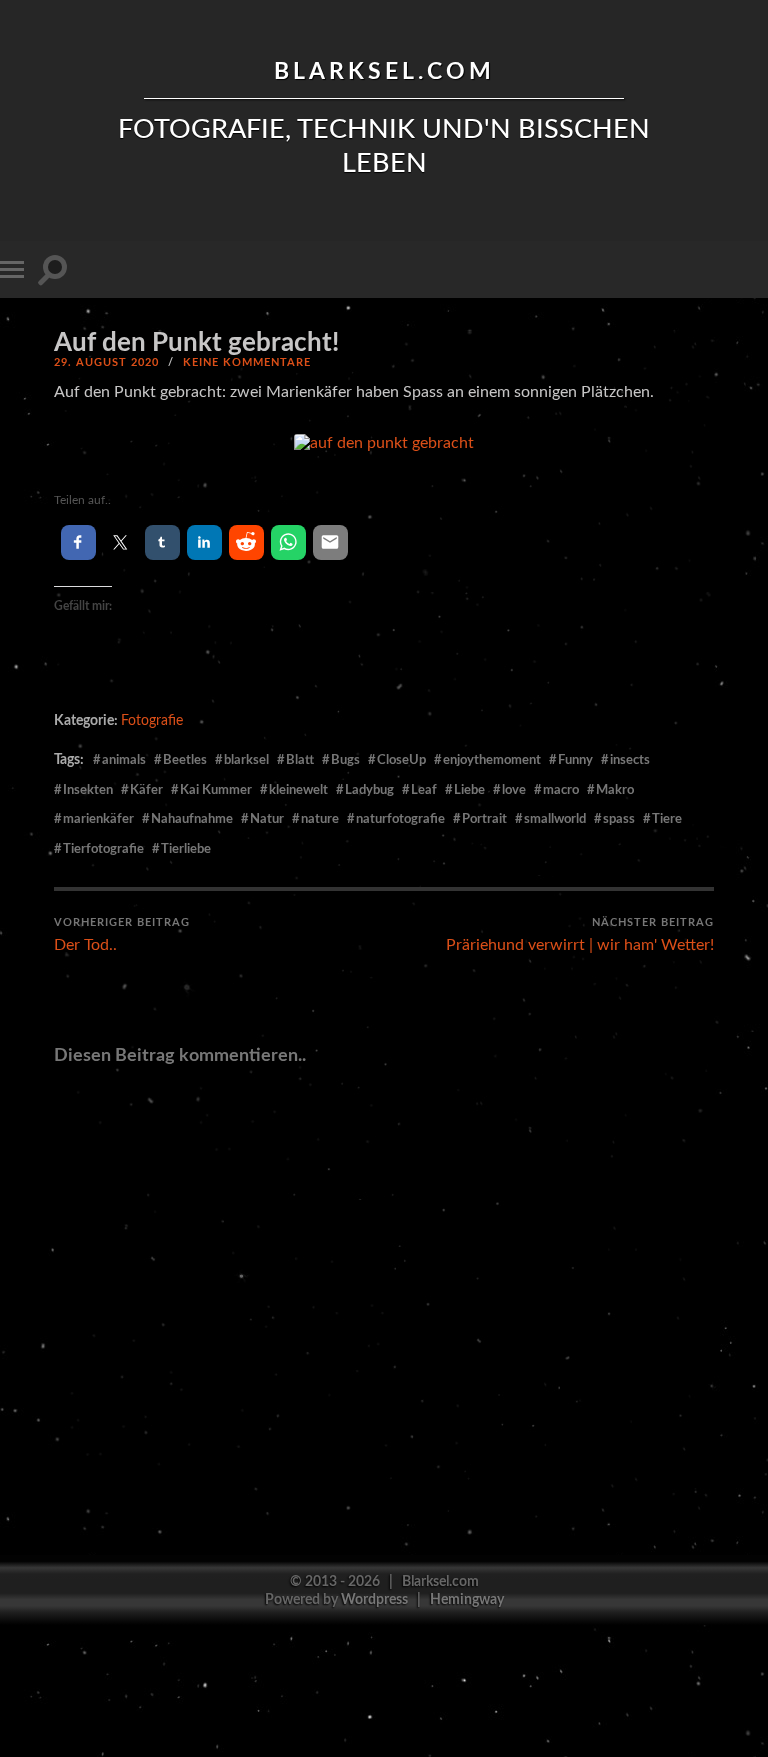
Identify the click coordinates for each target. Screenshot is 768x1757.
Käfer (146, 790)
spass (619, 819)
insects (630, 760)
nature (320, 819)
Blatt (300, 760)
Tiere (667, 819)
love (514, 790)
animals (124, 760)
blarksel (246, 760)
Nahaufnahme (192, 819)
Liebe (469, 790)
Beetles (185, 760)
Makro (615, 790)
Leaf (424, 790)
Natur (267, 819)
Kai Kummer (216, 790)
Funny (575, 760)
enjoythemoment (492, 760)
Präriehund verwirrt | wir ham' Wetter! (580, 935)
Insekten (88, 790)
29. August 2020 (106, 362)
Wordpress (374, 1599)
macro (561, 790)
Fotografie (152, 720)
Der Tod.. (122, 935)
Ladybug (369, 790)
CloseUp (401, 760)
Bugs (345, 760)
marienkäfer (98, 819)
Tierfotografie (103, 849)
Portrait (484, 819)
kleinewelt (298, 790)
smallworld (555, 819)
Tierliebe (186, 849)
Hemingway (467, 1599)
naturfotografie (400, 819)
